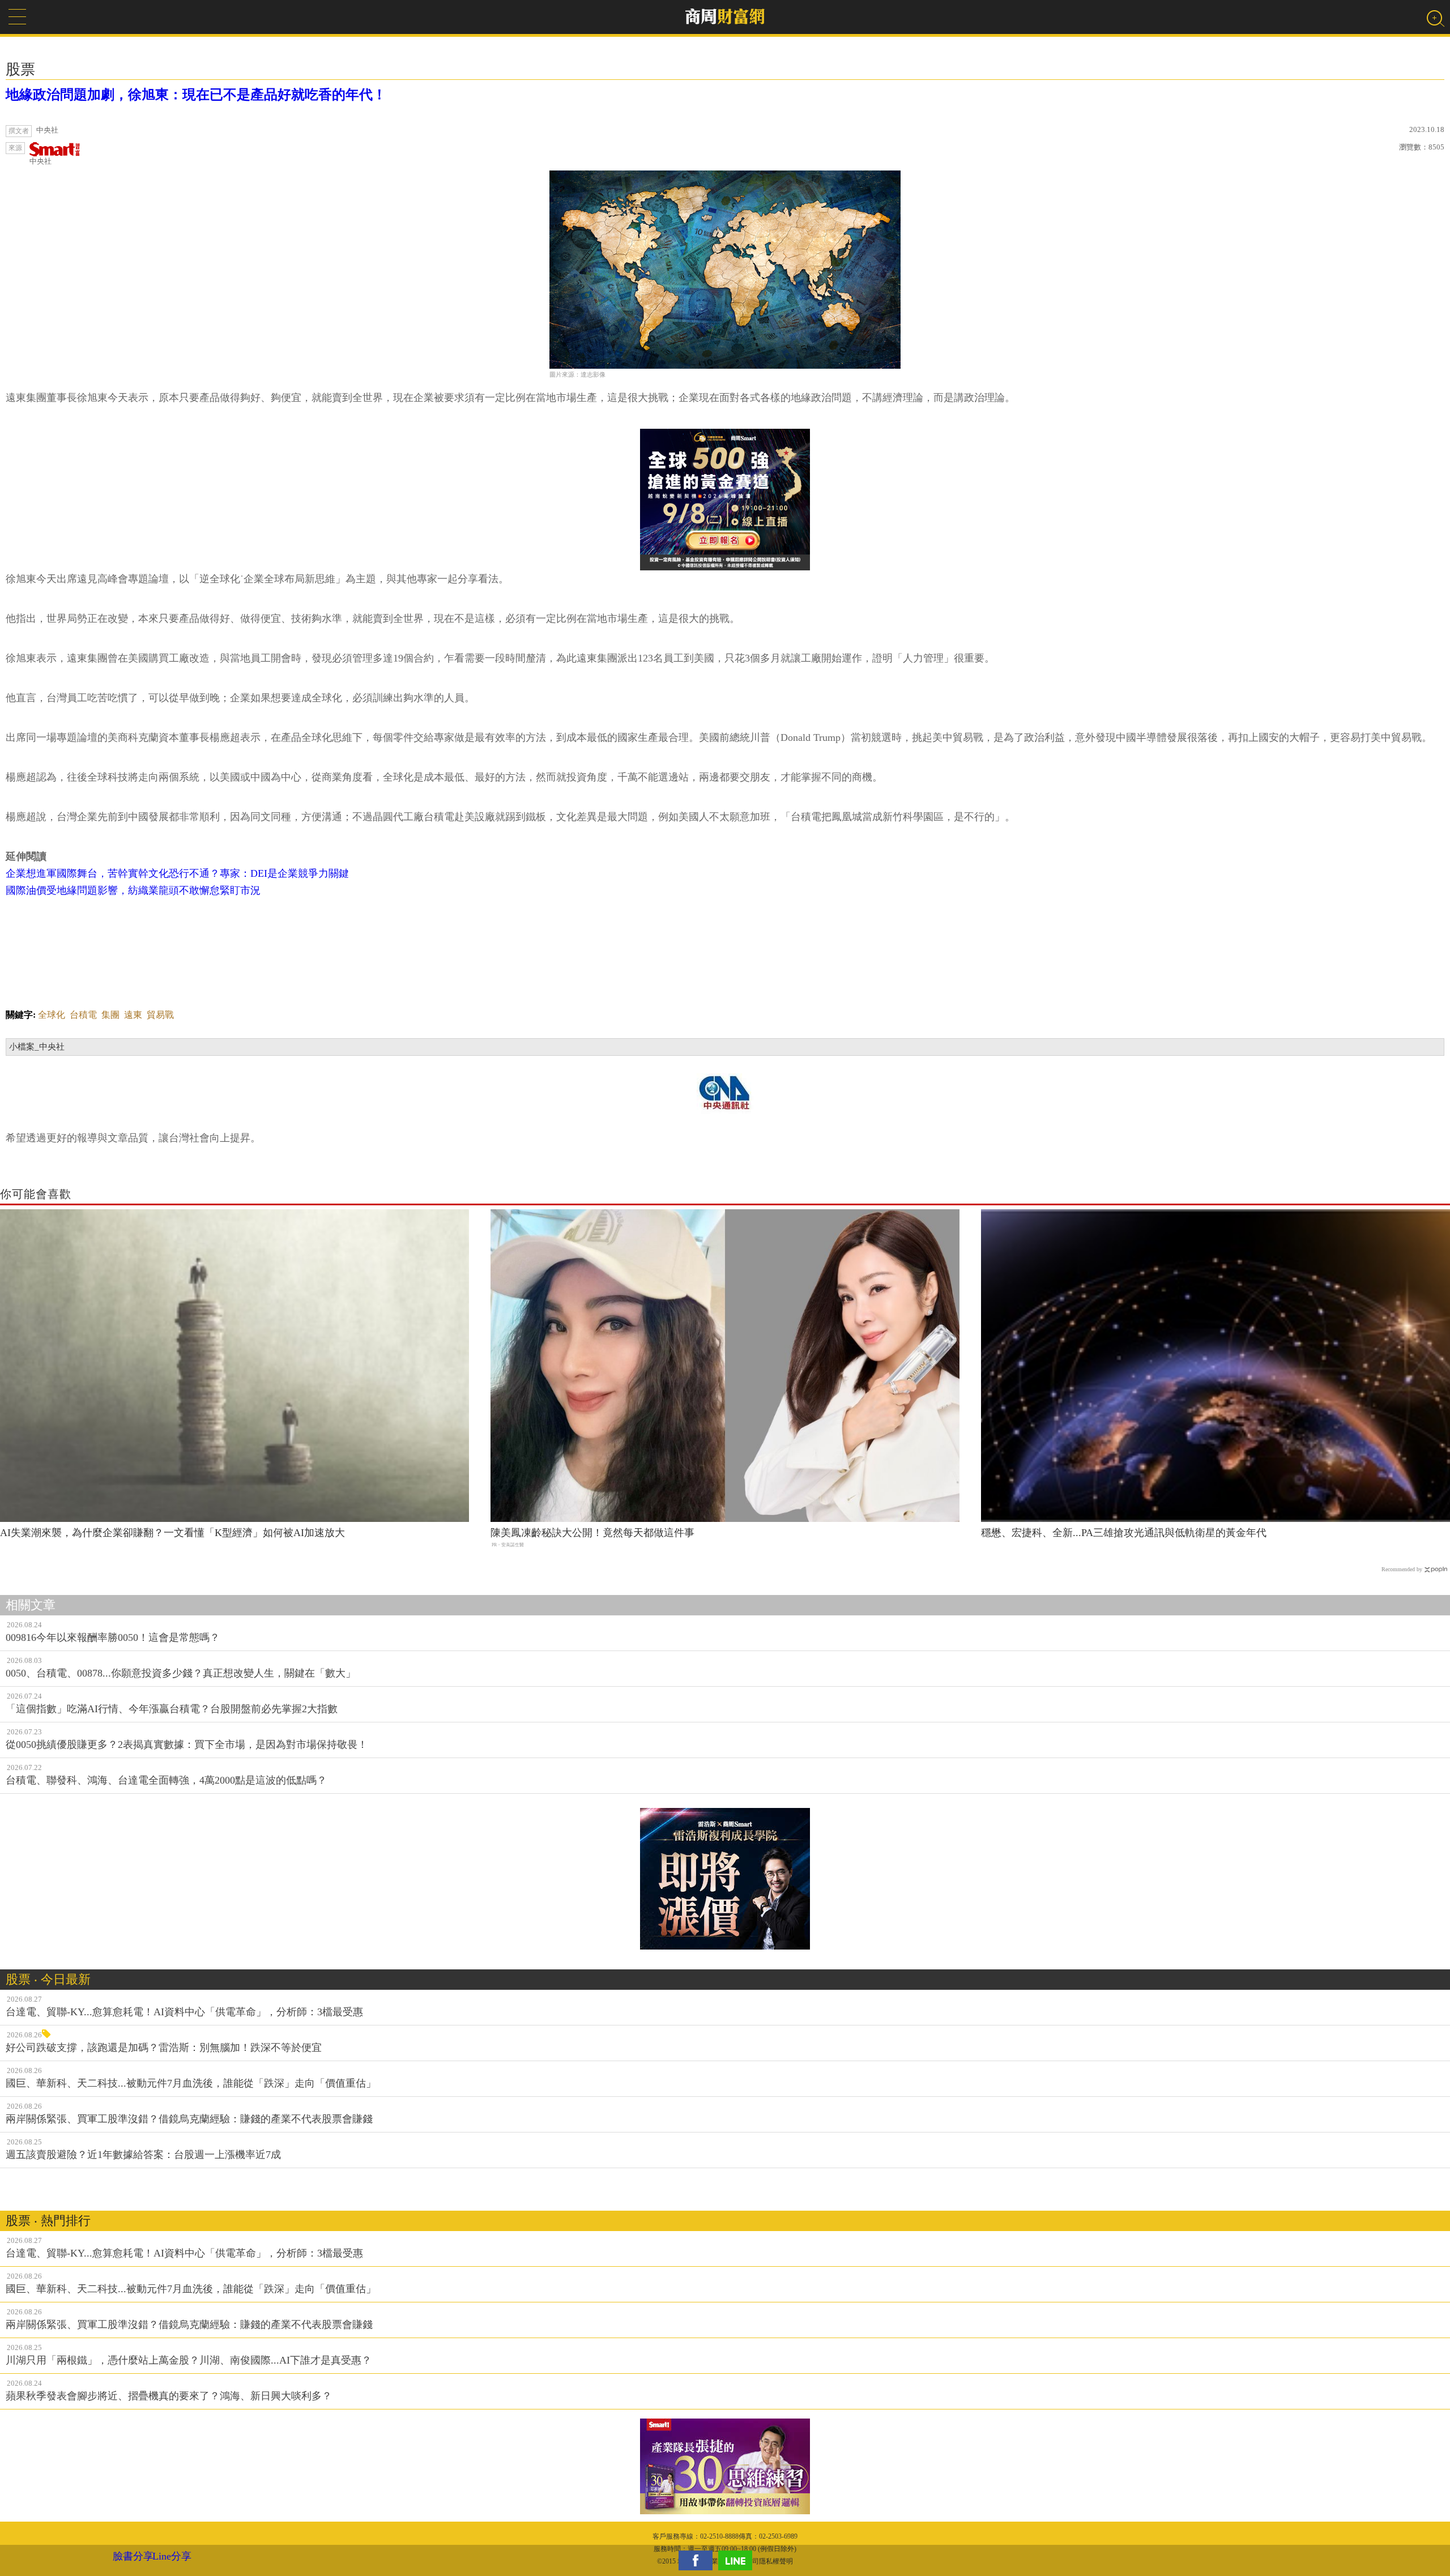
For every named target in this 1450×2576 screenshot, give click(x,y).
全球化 (52, 1015)
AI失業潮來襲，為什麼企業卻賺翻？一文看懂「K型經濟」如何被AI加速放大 (172, 1533)
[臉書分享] (698, 2560)
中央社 (40, 161)
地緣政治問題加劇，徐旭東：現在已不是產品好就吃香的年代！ (196, 95)
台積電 (83, 1015)
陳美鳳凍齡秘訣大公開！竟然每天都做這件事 (592, 1533)
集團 (110, 1015)
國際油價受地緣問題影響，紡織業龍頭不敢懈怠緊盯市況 (133, 890)
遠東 (133, 1015)
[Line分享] (738, 2560)
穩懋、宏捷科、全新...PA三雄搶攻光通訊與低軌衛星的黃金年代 (1124, 1533)
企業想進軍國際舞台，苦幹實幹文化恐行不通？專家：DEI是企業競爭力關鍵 (177, 873)
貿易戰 (160, 1015)
